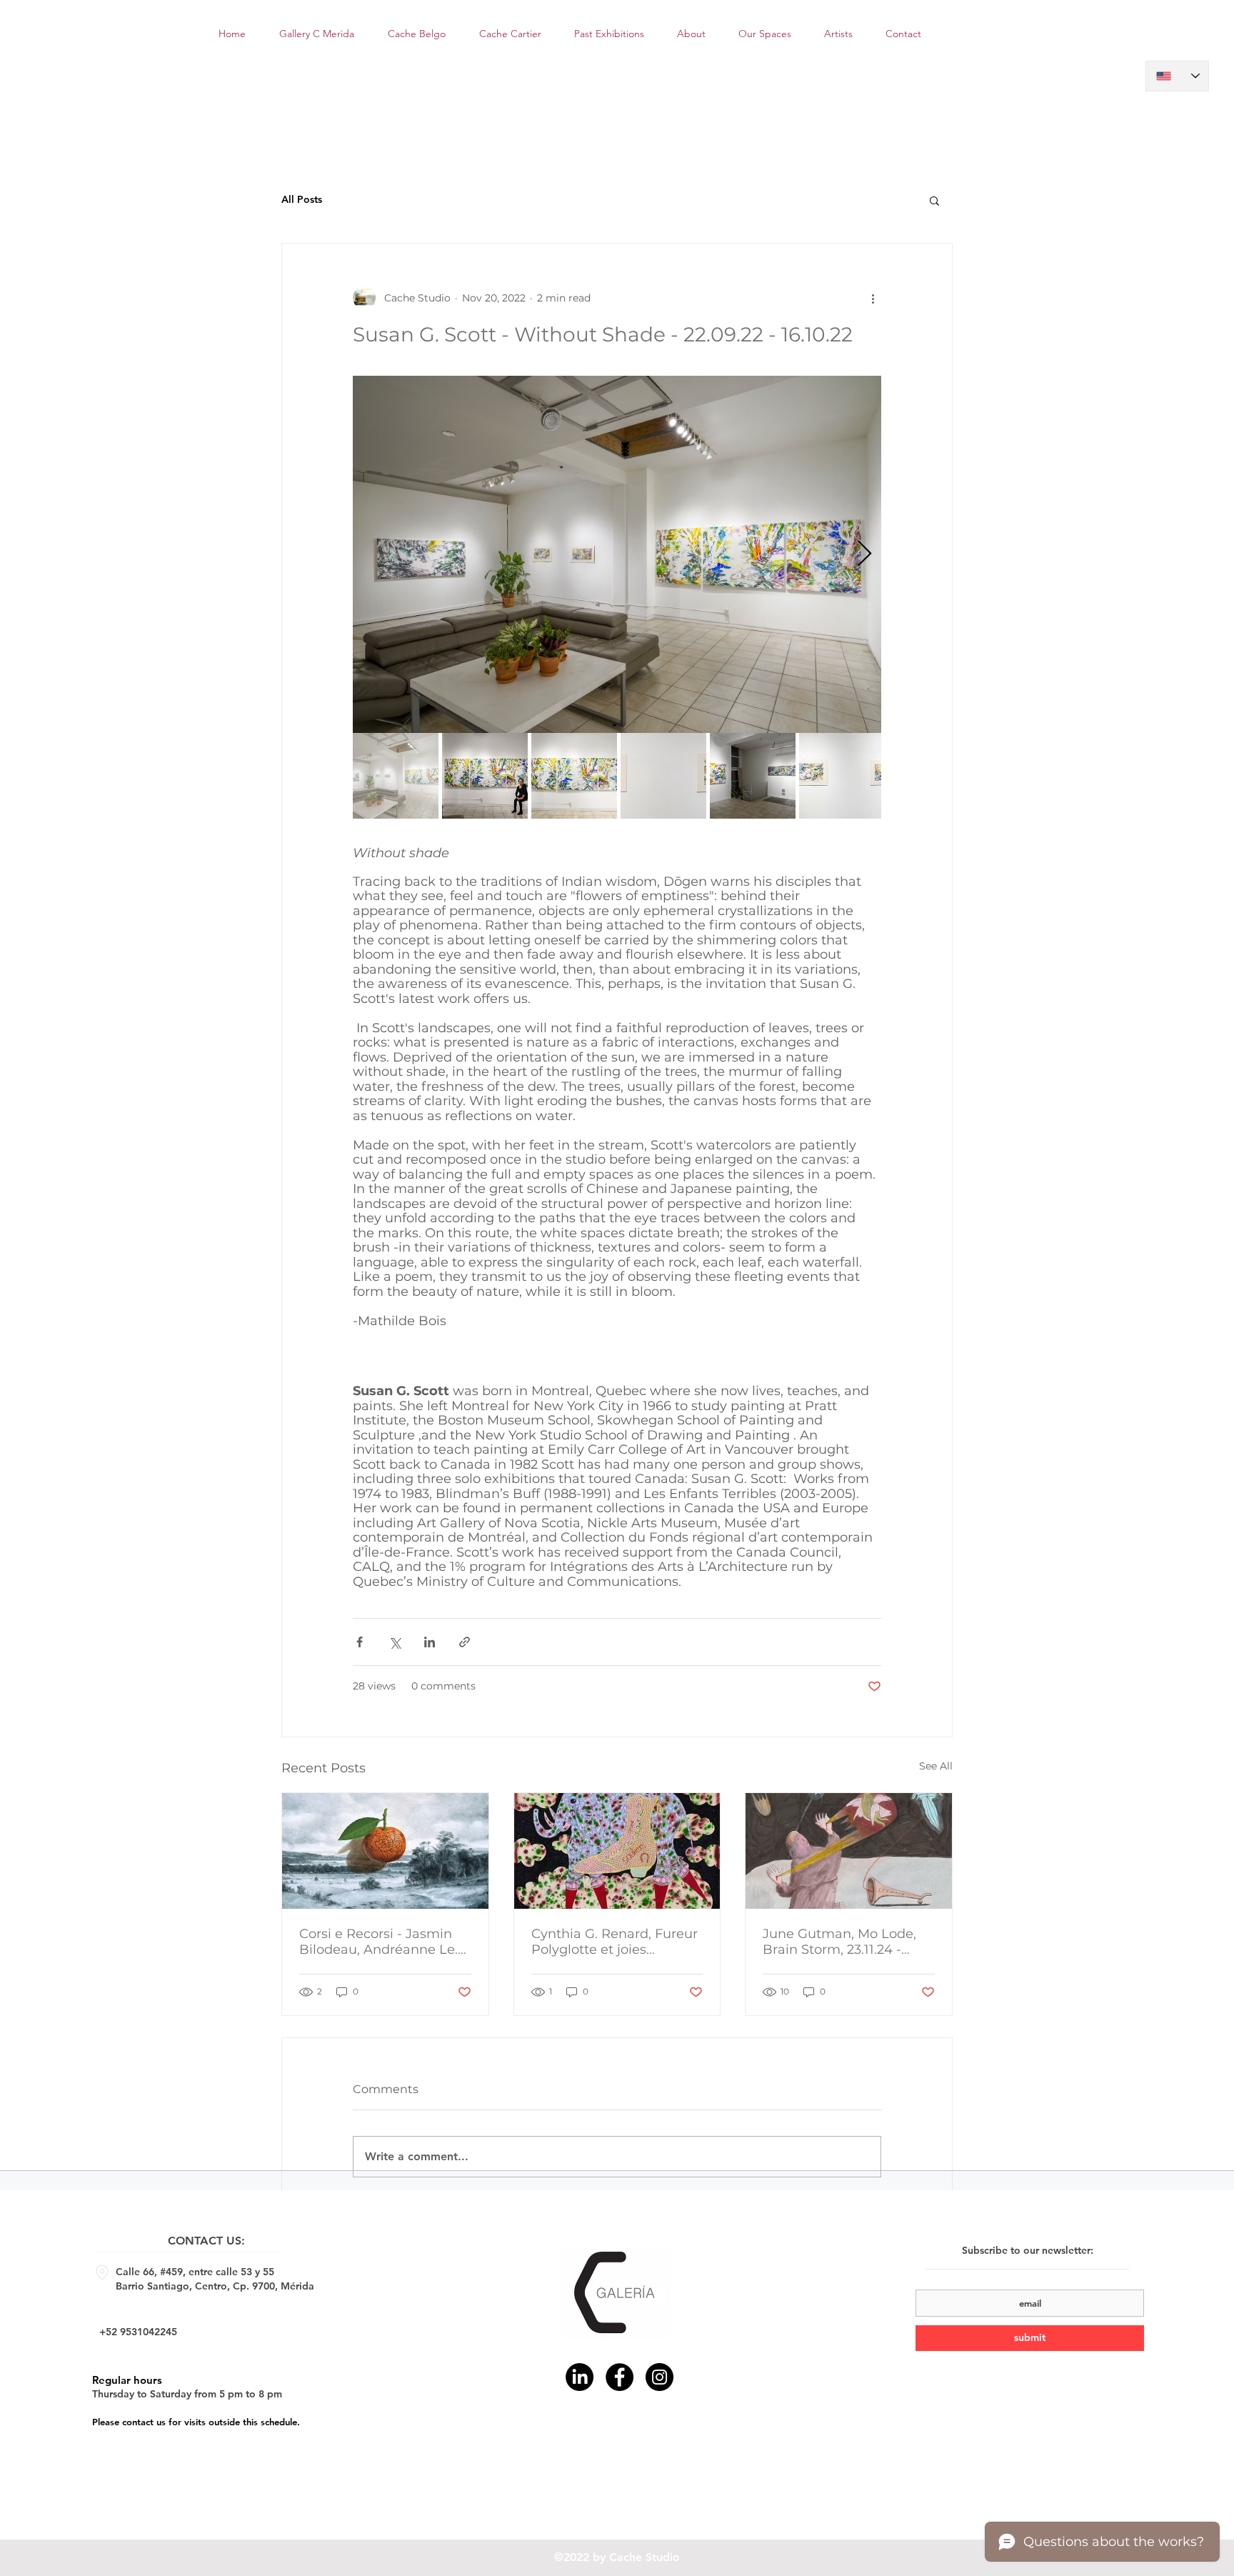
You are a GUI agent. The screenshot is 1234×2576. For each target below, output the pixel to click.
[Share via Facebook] (360, 1642)
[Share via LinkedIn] (430, 1642)
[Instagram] (659, 2377)
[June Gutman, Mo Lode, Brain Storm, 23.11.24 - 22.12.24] (849, 1851)
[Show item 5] (753, 776)
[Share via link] (465, 1642)
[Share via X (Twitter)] (395, 1642)
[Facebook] (619, 2377)
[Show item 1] (396, 776)
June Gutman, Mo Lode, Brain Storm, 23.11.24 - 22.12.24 (839, 1942)
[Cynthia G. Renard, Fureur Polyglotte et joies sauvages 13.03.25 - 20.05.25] (617, 1851)
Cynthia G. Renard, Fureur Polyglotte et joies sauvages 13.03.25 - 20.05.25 (615, 1942)
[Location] (102, 2272)
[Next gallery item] (864, 554)
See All (936, 1766)
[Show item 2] (485, 776)
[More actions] (873, 298)
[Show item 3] (574, 776)
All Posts (302, 199)
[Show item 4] (663, 776)
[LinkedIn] (580, 2377)
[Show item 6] (842, 776)
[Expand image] (617, 554)
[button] (934, 200)
